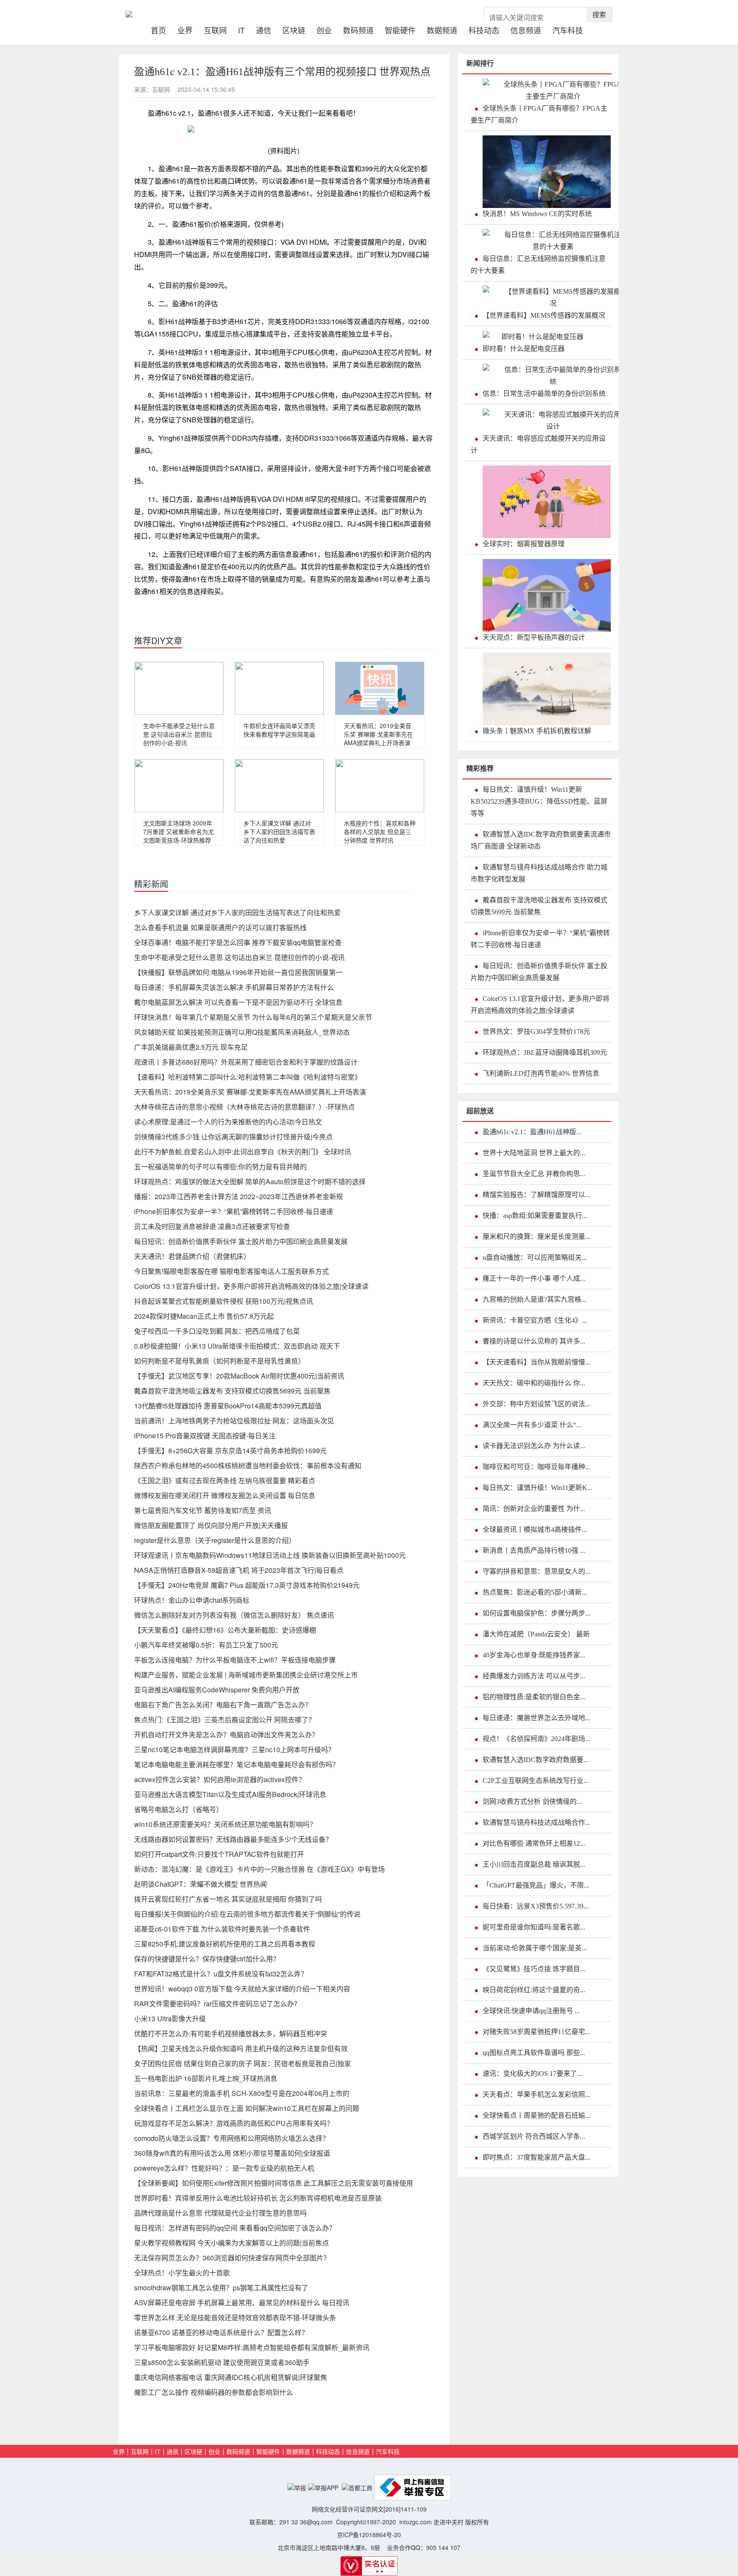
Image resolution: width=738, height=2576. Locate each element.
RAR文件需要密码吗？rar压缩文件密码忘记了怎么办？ (217, 2004)
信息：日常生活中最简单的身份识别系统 (544, 394)
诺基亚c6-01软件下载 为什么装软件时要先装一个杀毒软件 (222, 1929)
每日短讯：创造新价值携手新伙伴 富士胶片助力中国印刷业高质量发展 (241, 1241)
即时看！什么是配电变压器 (524, 349)
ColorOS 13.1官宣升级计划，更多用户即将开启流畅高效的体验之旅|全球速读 (251, 1286)
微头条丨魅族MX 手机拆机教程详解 (537, 731)
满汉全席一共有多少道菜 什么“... (532, 1425)
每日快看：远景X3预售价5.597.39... (536, 1906)
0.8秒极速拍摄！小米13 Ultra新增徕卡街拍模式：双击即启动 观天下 (237, 1346)
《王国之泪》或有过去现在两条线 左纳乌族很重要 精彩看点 (225, 1480)
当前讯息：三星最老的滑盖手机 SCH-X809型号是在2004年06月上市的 (242, 2093)
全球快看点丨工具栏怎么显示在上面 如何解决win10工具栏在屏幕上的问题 (247, 2108)
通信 (264, 29)
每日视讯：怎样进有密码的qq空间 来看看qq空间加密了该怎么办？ (235, 2228)
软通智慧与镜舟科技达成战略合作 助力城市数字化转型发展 (539, 873)
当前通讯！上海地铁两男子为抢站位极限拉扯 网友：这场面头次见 (234, 1421)
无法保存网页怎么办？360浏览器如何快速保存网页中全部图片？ (232, 2258)
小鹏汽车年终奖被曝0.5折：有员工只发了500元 (206, 1645)
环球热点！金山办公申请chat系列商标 (192, 1600)
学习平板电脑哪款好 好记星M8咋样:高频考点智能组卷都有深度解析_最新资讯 (252, 2347)
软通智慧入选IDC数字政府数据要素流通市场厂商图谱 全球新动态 (541, 840)
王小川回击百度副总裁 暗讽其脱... (534, 1864)
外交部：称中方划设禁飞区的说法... (536, 1404)
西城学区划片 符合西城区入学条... (534, 2136)
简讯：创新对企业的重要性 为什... (534, 1509)
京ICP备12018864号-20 (369, 2535)
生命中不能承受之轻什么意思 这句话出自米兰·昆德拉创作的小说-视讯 (179, 734)
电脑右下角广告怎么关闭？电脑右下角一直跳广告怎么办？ (223, 1705)
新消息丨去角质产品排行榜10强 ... (534, 1550)
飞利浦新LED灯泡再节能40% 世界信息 (541, 1073)
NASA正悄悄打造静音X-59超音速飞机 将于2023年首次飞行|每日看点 (239, 1570)
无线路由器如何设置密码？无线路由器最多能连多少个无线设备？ (233, 1839)
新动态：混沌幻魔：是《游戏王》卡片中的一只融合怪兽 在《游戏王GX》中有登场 (259, 1869)
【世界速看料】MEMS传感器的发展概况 (544, 315)
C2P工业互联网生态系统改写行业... (536, 1781)
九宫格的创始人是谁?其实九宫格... (534, 1299)
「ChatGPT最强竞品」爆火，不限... (536, 1885)
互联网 (215, 29)
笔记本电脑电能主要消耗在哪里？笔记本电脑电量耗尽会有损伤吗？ (237, 1764)
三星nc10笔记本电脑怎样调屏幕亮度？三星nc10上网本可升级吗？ (234, 1749)
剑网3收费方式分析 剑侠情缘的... (532, 1802)
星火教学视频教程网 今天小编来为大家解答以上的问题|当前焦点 (231, 2243)
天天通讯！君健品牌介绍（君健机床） (192, 1256)
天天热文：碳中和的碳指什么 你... (534, 1383)
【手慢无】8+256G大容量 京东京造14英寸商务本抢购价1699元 (230, 1450)
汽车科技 (568, 29)
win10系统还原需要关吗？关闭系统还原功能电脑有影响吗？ (225, 1824)
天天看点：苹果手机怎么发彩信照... (536, 2094)
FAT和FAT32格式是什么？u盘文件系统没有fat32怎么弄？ (221, 1974)
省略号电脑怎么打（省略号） (179, 1809)
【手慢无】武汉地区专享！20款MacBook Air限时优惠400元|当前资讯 (239, 1376)
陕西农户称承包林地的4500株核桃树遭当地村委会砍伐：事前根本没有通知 (248, 1465)
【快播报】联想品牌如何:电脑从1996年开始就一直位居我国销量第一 (238, 972)
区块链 (294, 29)
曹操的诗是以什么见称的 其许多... (534, 1341)
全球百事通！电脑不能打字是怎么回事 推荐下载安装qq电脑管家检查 (238, 942)
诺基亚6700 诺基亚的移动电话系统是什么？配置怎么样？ (221, 2332)
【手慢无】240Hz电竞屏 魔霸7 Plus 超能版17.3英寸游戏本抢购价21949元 (247, 1585)
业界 (185, 29)
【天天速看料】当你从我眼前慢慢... (536, 1362)
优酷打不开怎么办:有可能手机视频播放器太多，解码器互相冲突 (231, 2033)
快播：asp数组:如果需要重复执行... (535, 1216)
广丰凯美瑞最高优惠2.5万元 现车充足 (191, 1047)
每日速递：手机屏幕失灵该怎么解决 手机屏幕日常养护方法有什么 (234, 987)
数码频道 (358, 29)
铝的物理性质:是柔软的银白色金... (534, 1697)
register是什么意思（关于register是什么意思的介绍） (215, 1540)
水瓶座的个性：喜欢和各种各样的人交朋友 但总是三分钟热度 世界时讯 (380, 831)
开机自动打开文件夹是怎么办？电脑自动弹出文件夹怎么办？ (226, 1734)
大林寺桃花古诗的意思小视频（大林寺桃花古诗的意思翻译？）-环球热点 (245, 1107)
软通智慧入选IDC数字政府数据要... (536, 1760)
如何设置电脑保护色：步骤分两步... (536, 1613)
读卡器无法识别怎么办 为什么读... (534, 1446)
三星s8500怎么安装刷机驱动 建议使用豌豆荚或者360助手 (222, 2362)
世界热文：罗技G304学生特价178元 (536, 1032)
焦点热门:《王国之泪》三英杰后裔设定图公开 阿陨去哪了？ (225, 1720)
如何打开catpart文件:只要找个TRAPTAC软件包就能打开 (219, 1854)
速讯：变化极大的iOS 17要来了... (532, 2074)
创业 (324, 29)
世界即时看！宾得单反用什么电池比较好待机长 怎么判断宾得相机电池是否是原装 (258, 2198)
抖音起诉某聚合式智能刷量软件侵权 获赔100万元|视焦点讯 (224, 1301)
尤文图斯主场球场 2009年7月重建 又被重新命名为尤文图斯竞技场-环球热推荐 (179, 831)
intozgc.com (416, 2522)
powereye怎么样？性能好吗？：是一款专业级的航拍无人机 (224, 2168)
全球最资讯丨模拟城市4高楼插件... (535, 1529)
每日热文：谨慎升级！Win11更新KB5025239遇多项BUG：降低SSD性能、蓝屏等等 (539, 801)
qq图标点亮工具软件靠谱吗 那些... (534, 2053)
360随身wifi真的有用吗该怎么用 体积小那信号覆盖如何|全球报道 (232, 2153)
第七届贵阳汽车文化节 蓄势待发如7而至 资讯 (203, 1510)
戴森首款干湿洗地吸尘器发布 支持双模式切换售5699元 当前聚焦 (232, 1391)
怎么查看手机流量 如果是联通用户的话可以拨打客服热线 (220, 927)
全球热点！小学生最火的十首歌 (182, 2273)
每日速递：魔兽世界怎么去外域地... (536, 1718)
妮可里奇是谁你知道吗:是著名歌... (534, 1927)
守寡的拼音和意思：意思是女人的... (536, 1571)
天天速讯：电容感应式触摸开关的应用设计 (538, 444)
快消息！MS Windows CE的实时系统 (537, 214)
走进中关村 (448, 2522)
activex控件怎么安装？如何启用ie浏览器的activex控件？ (220, 1779)
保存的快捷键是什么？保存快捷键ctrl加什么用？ (207, 1959)
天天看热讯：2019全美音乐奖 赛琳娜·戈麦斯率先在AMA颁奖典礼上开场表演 (378, 734)
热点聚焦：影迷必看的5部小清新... (535, 1592)
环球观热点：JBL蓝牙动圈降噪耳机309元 (545, 1052)
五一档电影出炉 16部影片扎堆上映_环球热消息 (206, 2078)
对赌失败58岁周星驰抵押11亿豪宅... (536, 2032)
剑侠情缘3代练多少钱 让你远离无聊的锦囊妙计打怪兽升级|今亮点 (233, 1137)
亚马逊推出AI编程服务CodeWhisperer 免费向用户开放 (217, 1690)
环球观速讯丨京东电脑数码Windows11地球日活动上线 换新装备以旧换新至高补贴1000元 (270, 1555)
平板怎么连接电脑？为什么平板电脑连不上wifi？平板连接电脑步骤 (235, 1660)
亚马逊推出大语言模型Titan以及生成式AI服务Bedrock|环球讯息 (230, 1794)
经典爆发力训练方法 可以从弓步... (534, 1676)
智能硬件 (400, 29)
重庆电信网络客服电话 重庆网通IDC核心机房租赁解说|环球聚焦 (231, 2377)
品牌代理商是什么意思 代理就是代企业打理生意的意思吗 (220, 2213)
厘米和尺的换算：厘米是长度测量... (536, 1237)
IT (241, 29)
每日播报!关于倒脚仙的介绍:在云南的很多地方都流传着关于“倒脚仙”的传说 (247, 1914)
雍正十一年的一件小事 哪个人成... (534, 1278)
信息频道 (526, 29)
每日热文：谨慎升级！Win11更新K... (537, 1488)
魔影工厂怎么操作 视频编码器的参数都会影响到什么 (214, 2392)
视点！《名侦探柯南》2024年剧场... (536, 1739)
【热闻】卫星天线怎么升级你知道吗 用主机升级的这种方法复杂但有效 (241, 2048)
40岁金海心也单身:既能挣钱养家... (534, 1655)
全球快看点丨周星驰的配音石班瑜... (536, 2115)
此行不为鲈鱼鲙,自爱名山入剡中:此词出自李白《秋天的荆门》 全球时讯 (243, 1152)
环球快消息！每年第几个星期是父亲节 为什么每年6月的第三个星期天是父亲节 (253, 1017)
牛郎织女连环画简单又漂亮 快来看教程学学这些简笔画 (279, 730)
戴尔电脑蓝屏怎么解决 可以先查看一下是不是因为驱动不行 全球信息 (238, 1002)
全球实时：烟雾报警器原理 (524, 544)
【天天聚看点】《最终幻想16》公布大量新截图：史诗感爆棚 (225, 1630)
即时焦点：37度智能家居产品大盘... (536, 2157)
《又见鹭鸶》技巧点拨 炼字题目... (534, 1969)
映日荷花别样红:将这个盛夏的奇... (534, 1990)
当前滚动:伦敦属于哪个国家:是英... (535, 1948)
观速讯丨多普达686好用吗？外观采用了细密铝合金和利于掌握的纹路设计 (246, 1062)
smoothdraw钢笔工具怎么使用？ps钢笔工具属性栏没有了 (221, 2288)
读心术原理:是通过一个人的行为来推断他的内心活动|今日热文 (228, 1122)
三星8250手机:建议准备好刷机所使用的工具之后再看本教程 (225, 1944)
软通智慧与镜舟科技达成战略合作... (536, 1822)
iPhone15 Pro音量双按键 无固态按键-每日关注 (205, 1436)
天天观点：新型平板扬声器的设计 (534, 637)
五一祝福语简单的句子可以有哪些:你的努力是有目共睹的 (220, 1167)
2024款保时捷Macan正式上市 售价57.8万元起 (204, 1316)
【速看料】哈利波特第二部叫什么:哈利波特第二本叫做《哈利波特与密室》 (248, 1077)
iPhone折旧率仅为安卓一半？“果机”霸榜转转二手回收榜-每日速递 (234, 1211)
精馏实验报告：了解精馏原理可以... (536, 1195)
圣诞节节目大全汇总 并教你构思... (534, 1174)
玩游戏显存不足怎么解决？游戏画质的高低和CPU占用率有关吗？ (234, 2123)
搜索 (599, 14)
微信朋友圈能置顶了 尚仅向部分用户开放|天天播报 (211, 1525)
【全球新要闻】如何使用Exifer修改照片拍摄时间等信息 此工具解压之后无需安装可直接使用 (274, 2183)
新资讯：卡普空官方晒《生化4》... (535, 1320)
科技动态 (484, 29)
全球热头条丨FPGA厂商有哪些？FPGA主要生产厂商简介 (539, 114)
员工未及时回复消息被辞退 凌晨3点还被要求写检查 (212, 1226)
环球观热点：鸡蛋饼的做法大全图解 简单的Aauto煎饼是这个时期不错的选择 (250, 1181)
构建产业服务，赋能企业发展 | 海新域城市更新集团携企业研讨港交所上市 (246, 1675)
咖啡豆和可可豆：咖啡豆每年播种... (536, 1467)
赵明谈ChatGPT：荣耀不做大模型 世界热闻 (201, 1884)
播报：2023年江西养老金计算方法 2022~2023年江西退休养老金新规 (239, 1196)
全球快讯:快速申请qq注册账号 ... (531, 2011)
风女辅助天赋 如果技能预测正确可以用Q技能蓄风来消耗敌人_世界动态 (242, 1032)
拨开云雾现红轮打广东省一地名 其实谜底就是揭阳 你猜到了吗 (228, 1899)
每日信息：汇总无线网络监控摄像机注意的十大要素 (538, 265)
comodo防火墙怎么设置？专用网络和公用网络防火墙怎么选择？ (232, 2138)
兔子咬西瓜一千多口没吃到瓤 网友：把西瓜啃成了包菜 (217, 1331)
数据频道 (442, 29)
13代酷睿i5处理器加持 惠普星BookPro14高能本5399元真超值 (228, 1406)
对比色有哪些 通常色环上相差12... (534, 1843)
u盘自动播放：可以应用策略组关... (535, 1257)
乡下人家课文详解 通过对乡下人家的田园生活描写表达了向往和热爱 (279, 831)
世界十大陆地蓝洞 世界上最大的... (534, 1153)
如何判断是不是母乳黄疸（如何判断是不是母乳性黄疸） (220, 1361)
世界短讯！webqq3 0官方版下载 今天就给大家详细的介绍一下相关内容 (242, 1989)
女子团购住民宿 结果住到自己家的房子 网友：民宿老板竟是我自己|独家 (243, 2063)
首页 (161, 29)
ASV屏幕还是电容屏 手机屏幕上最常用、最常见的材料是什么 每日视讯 (242, 2302)
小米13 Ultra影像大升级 (170, 2018)
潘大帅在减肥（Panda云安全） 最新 (536, 1634)
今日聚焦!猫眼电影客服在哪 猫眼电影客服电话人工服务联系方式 (231, 1271)
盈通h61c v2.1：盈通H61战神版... (532, 1132)
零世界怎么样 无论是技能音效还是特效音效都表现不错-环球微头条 (235, 2317)
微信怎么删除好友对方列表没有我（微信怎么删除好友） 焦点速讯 (234, 1615)
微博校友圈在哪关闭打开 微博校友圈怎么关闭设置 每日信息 (225, 1495)
